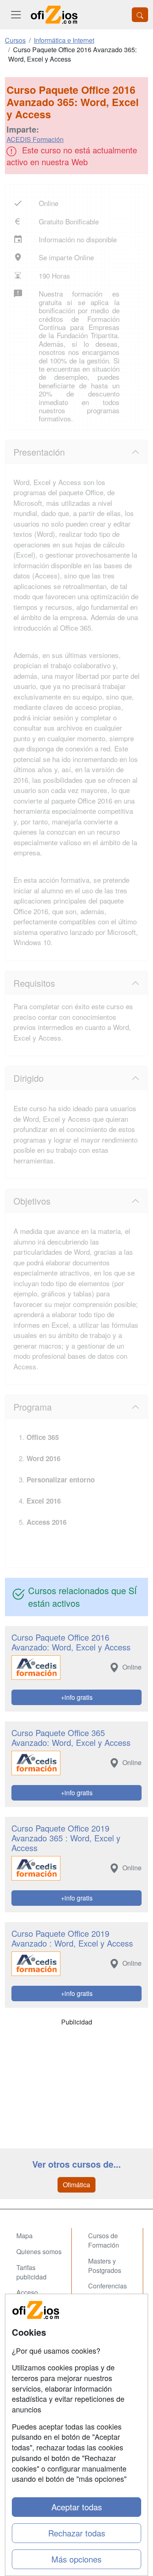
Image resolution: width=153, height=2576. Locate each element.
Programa (33, 1407)
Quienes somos (39, 2252)
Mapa (24, 2236)
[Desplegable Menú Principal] (16, 15)
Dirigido (29, 1078)
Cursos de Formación (104, 2240)
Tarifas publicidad (31, 2272)
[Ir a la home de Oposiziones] (54, 15)
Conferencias (108, 2286)
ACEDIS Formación (35, 139)
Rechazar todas (77, 2533)
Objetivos (32, 1201)
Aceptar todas (77, 2507)
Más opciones (76, 2559)
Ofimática (76, 2185)
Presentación (39, 452)
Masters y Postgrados (105, 2266)
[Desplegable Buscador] (140, 15)
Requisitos (34, 983)
